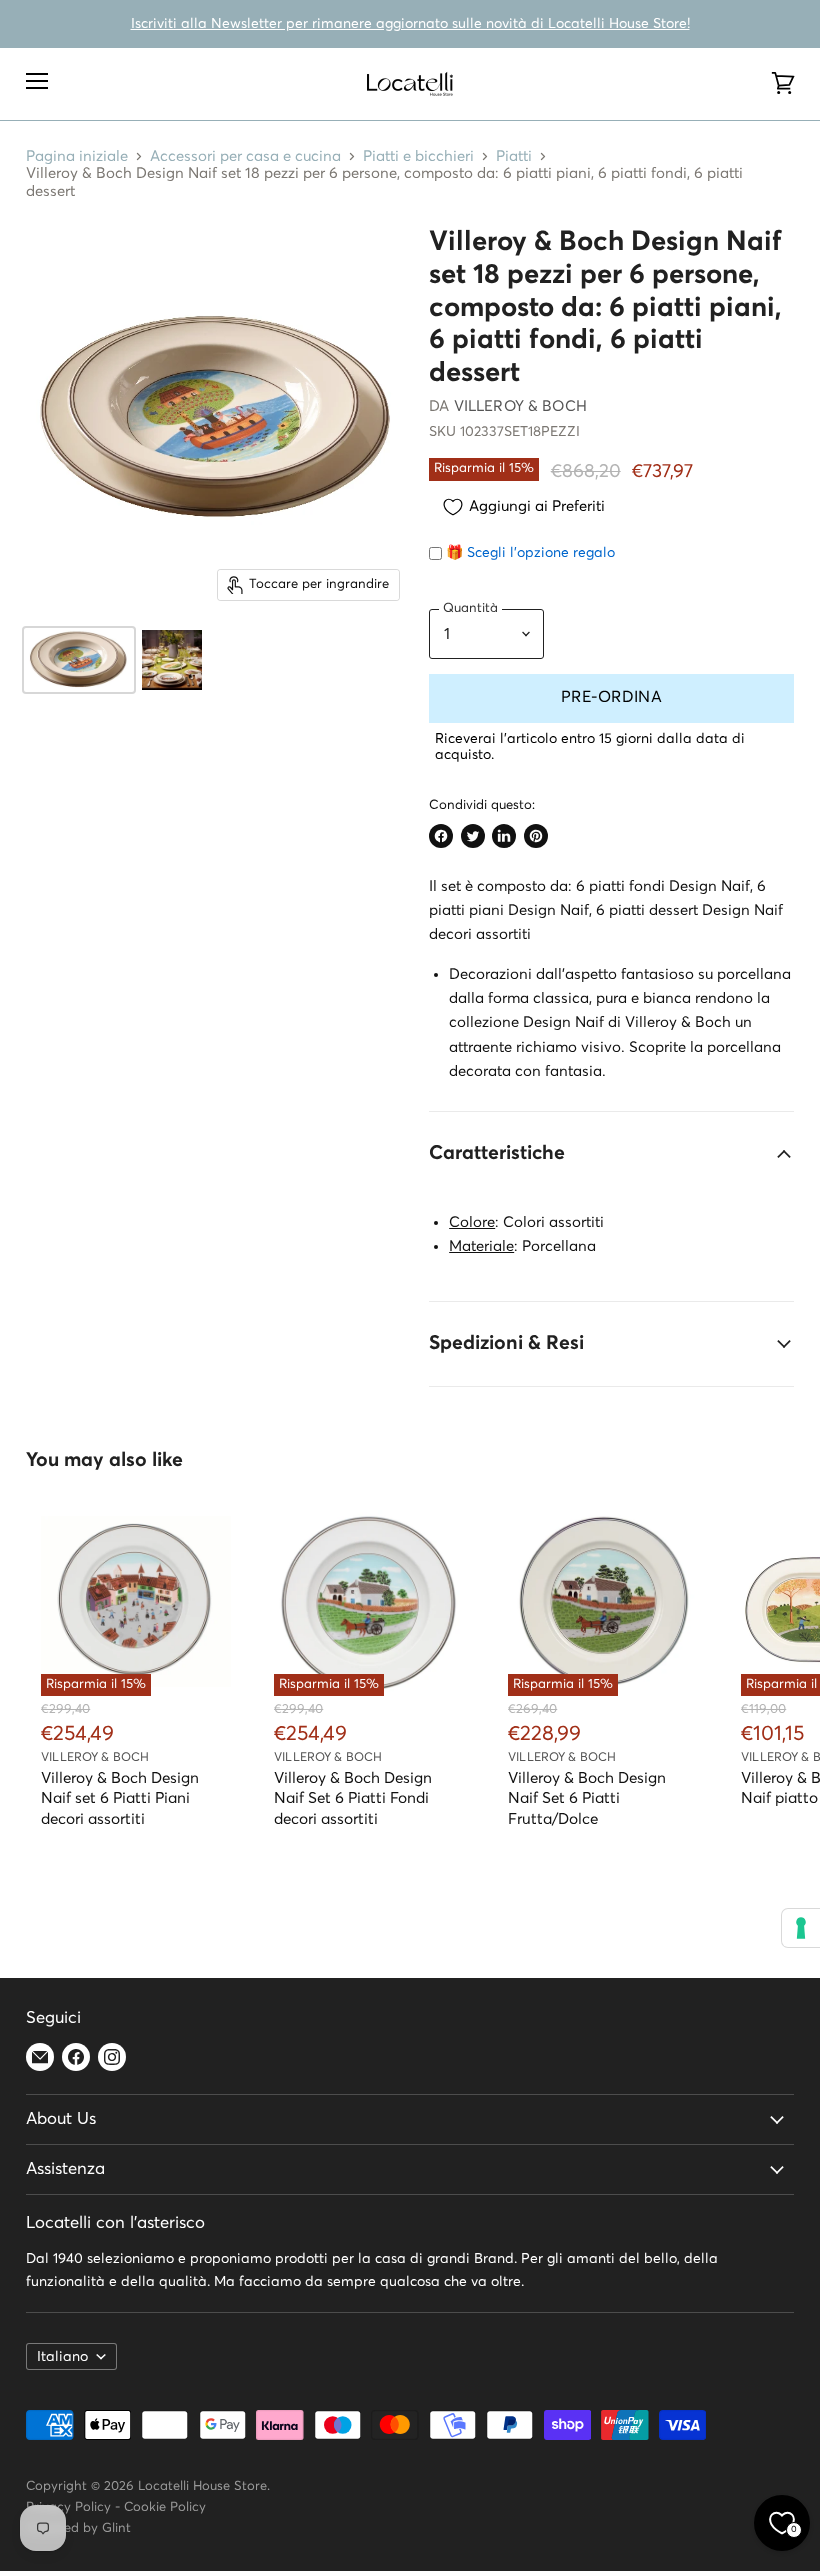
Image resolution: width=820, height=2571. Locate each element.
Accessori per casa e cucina (245, 156)
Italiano (62, 2357)
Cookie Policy (165, 2507)
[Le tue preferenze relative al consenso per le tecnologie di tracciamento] (801, 1928)
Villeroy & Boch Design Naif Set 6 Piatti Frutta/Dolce (587, 1798)
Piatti (514, 156)
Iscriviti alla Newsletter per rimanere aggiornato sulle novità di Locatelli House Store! (410, 24)
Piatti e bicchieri (418, 156)
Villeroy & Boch (520, 406)
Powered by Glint (78, 2528)
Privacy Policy (68, 2507)
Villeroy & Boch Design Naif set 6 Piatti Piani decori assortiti (120, 1798)
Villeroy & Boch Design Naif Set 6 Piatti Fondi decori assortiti (353, 1798)
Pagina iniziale (77, 156)
